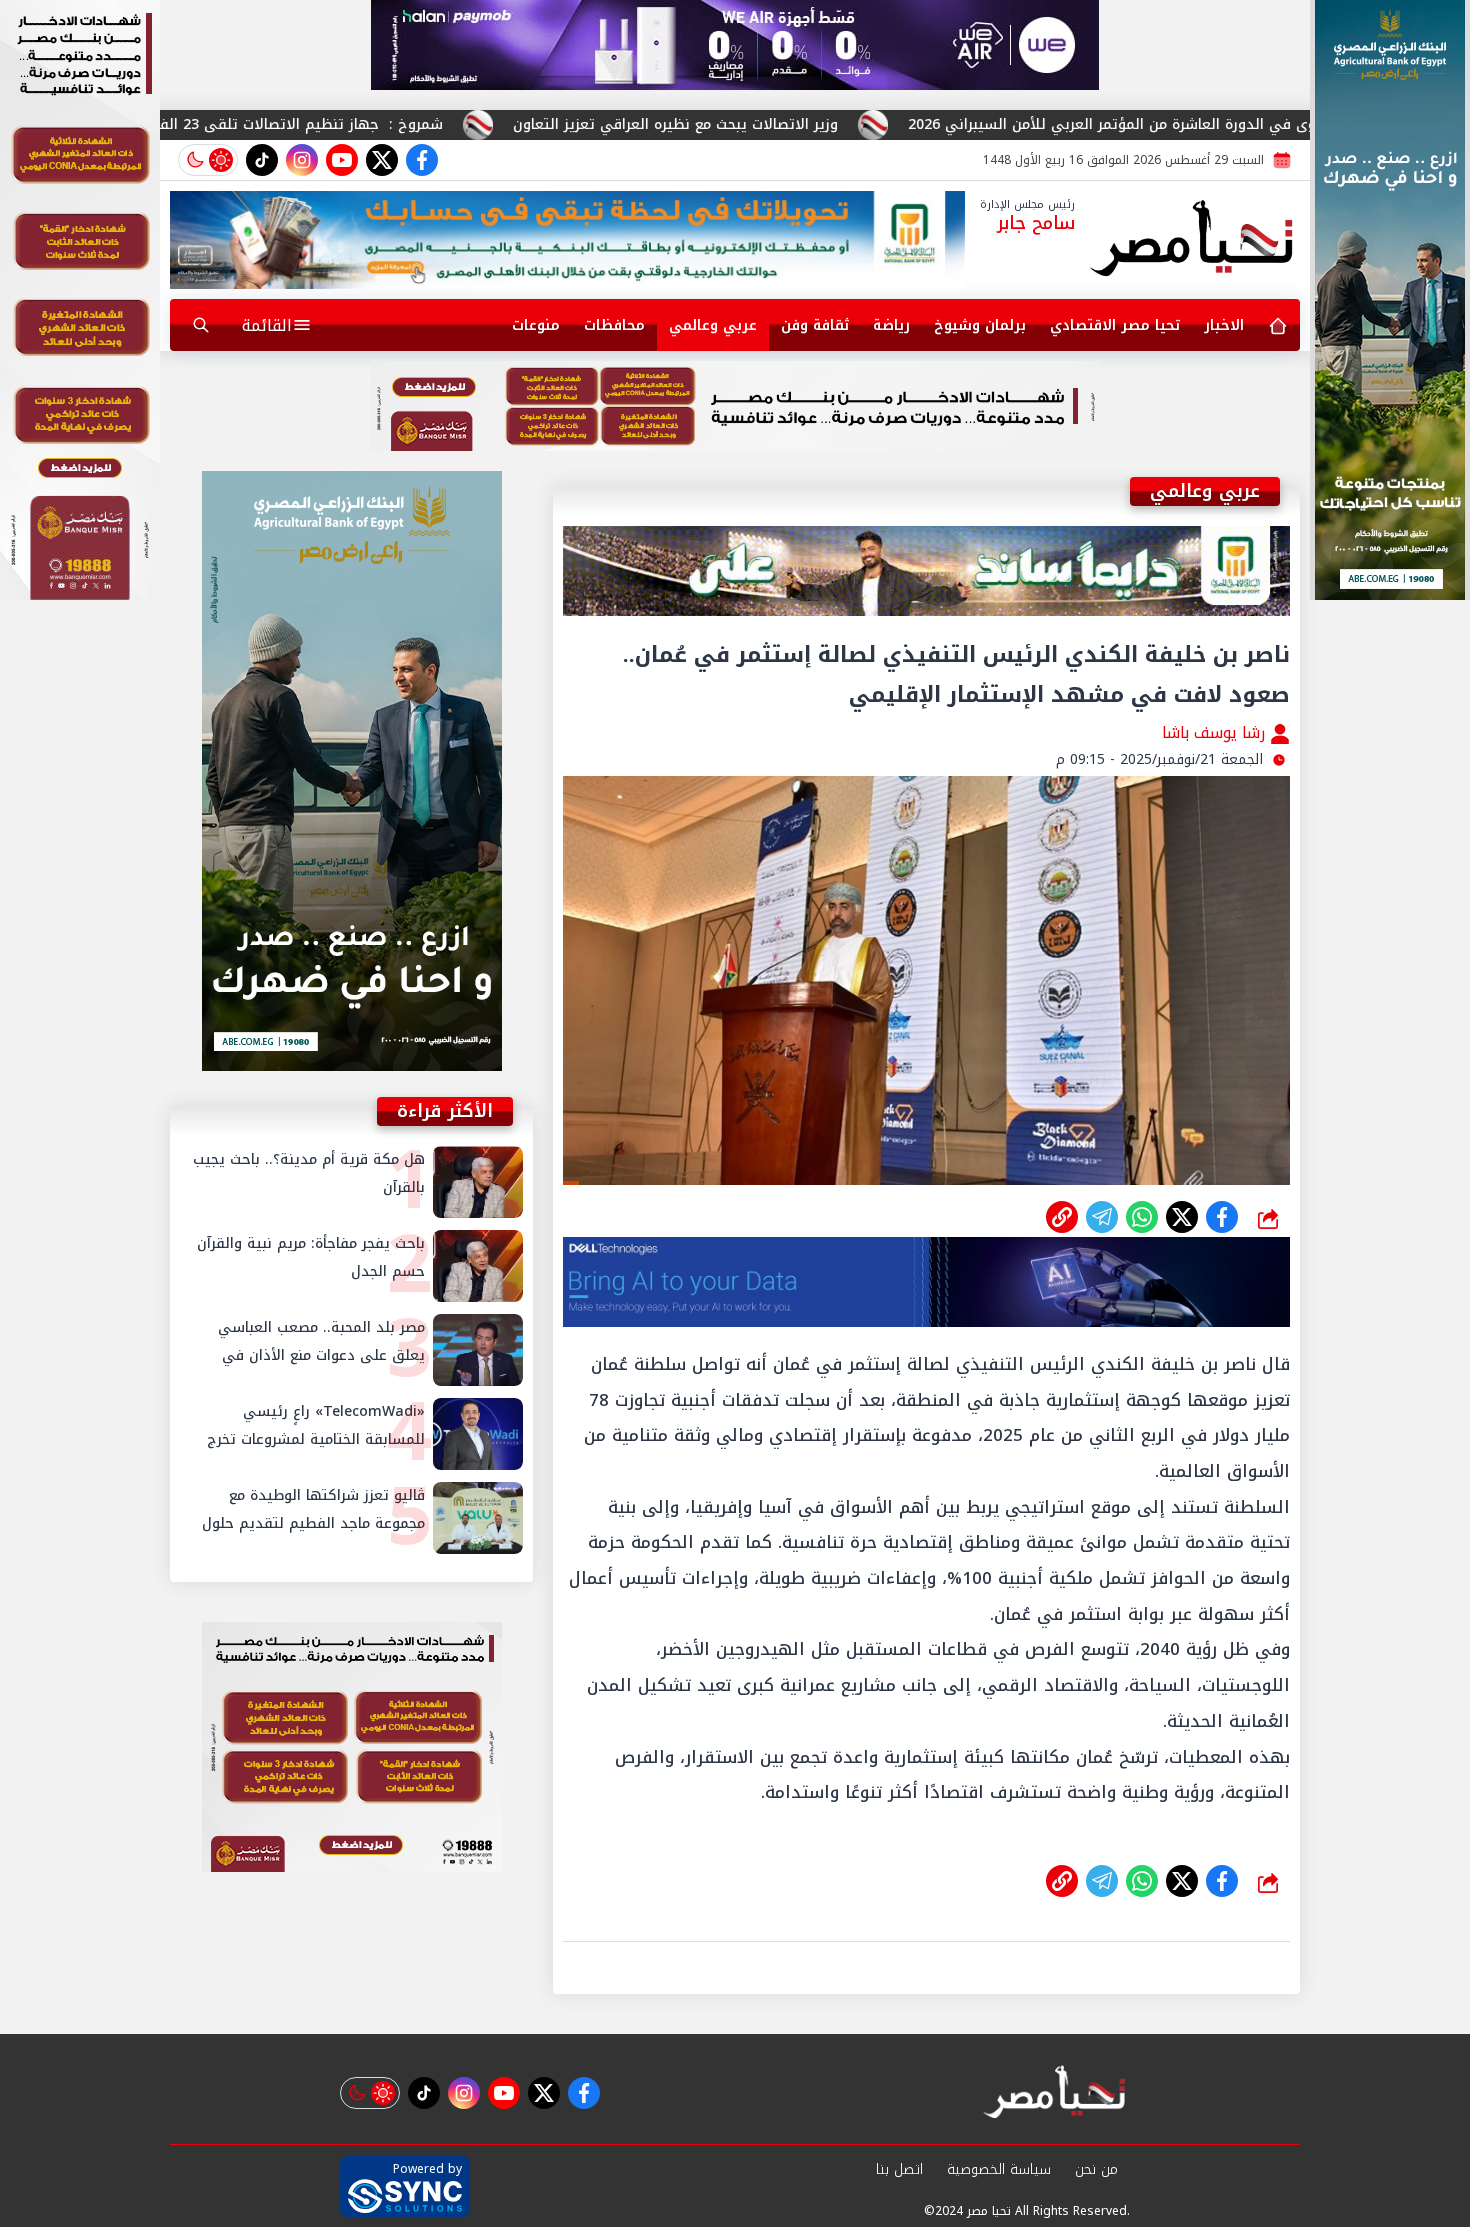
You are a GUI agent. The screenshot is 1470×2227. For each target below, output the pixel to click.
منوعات (536, 325)
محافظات (614, 325)
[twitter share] (1182, 1217)
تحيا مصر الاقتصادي (1115, 325)
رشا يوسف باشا (1216, 732)
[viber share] (1102, 1217)
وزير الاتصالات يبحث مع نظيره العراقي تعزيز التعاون (856, 124)
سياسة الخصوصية (999, 2169)
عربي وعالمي (713, 325)
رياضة (891, 325)
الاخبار (1224, 325)
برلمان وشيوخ (980, 325)
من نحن (1096, 2169)
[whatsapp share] (1142, 1217)
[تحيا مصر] (1192, 240)
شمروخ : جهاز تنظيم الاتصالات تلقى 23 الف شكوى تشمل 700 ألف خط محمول (362, 124)
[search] (201, 325)
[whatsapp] (1062, 1217)
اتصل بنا (899, 2169)
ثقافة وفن (815, 325)
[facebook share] (1222, 1217)
